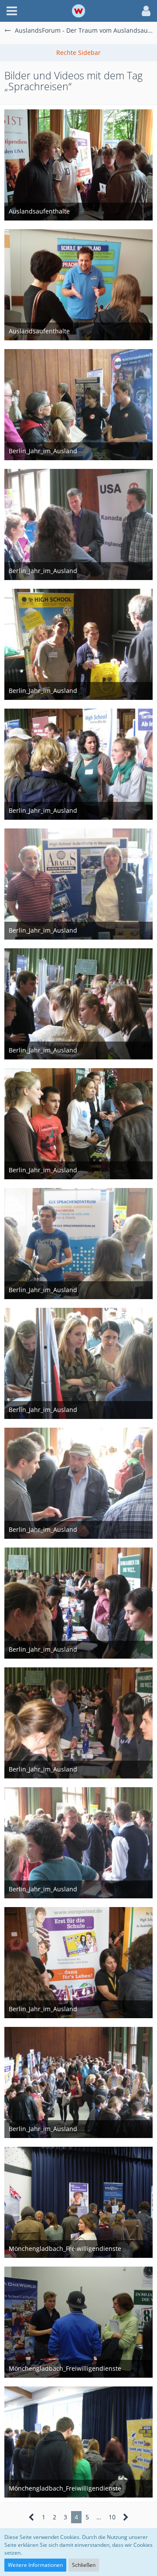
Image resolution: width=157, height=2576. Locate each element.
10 (112, 2517)
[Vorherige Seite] (32, 2517)
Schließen (84, 2565)
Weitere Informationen (35, 2565)
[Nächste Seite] (126, 2517)
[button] (12, 11)
